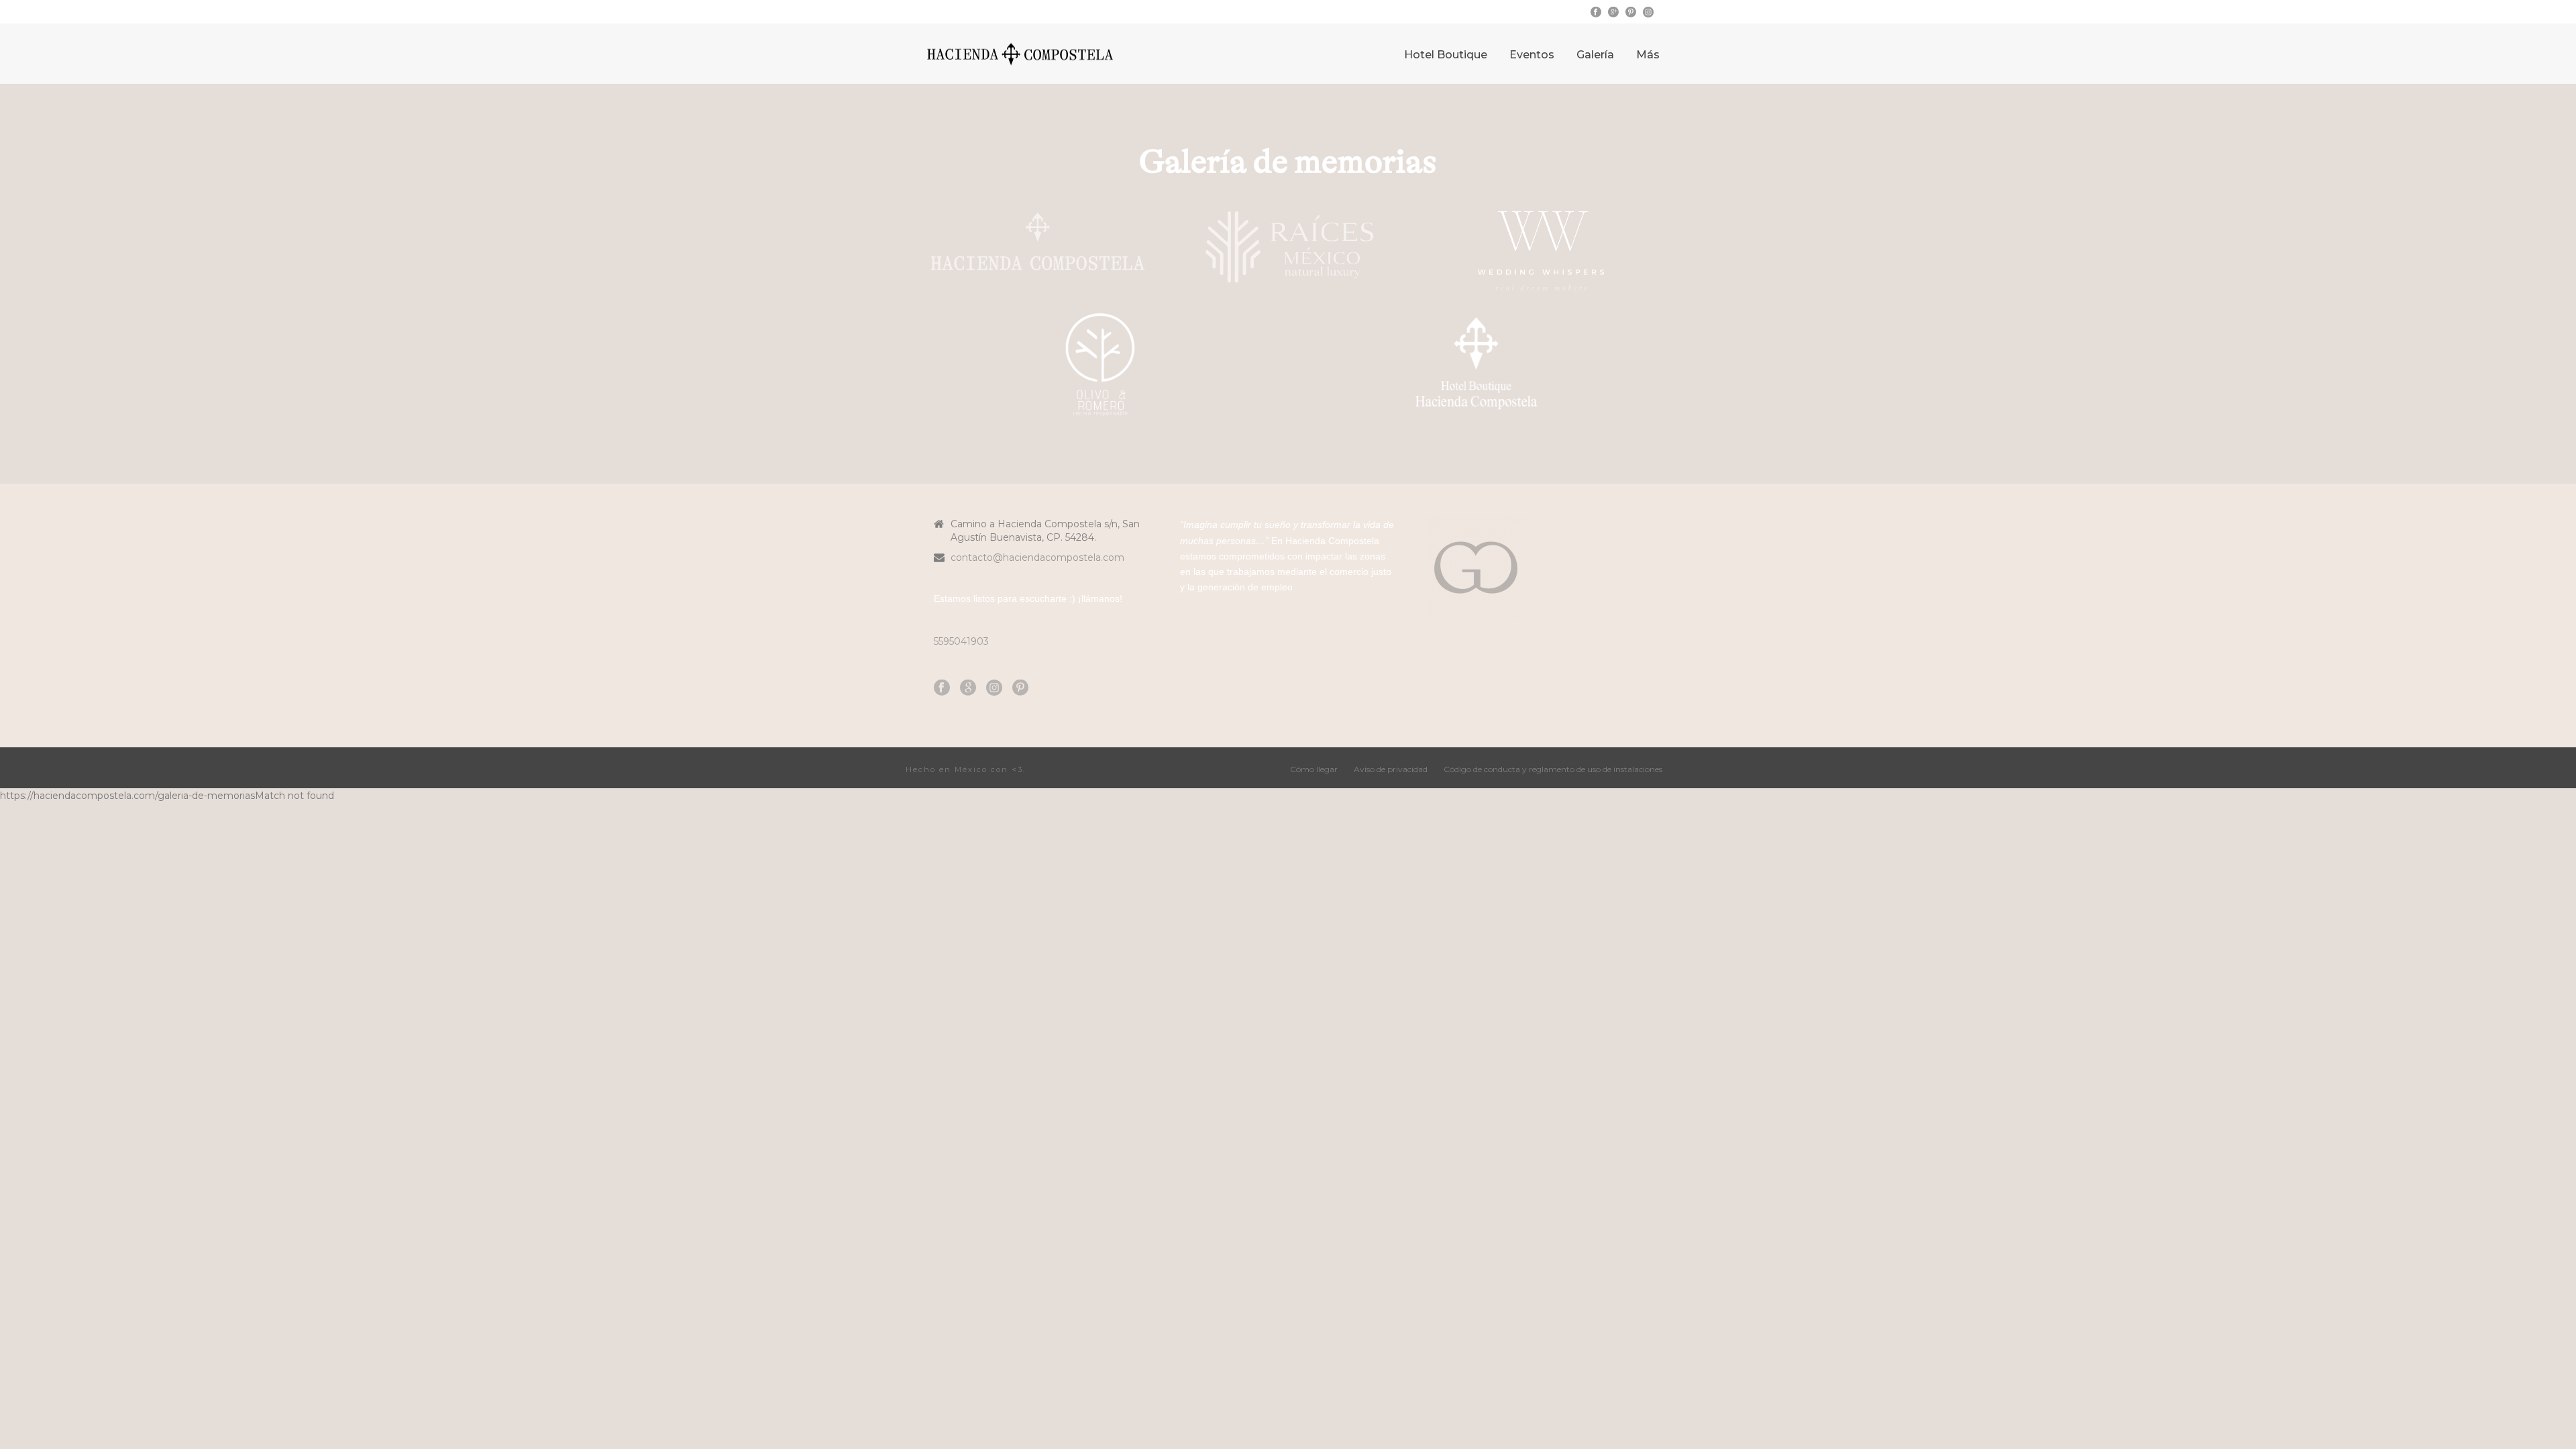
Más (1648, 55)
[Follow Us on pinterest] (1020, 688)
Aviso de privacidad (1391, 769)
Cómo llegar (1314, 769)
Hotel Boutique (1446, 55)
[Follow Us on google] (968, 688)
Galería (1595, 55)
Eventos (1532, 55)
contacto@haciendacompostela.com (1037, 557)
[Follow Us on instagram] (994, 688)
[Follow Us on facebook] (942, 688)
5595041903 (961, 641)
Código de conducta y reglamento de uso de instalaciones (1553, 769)
